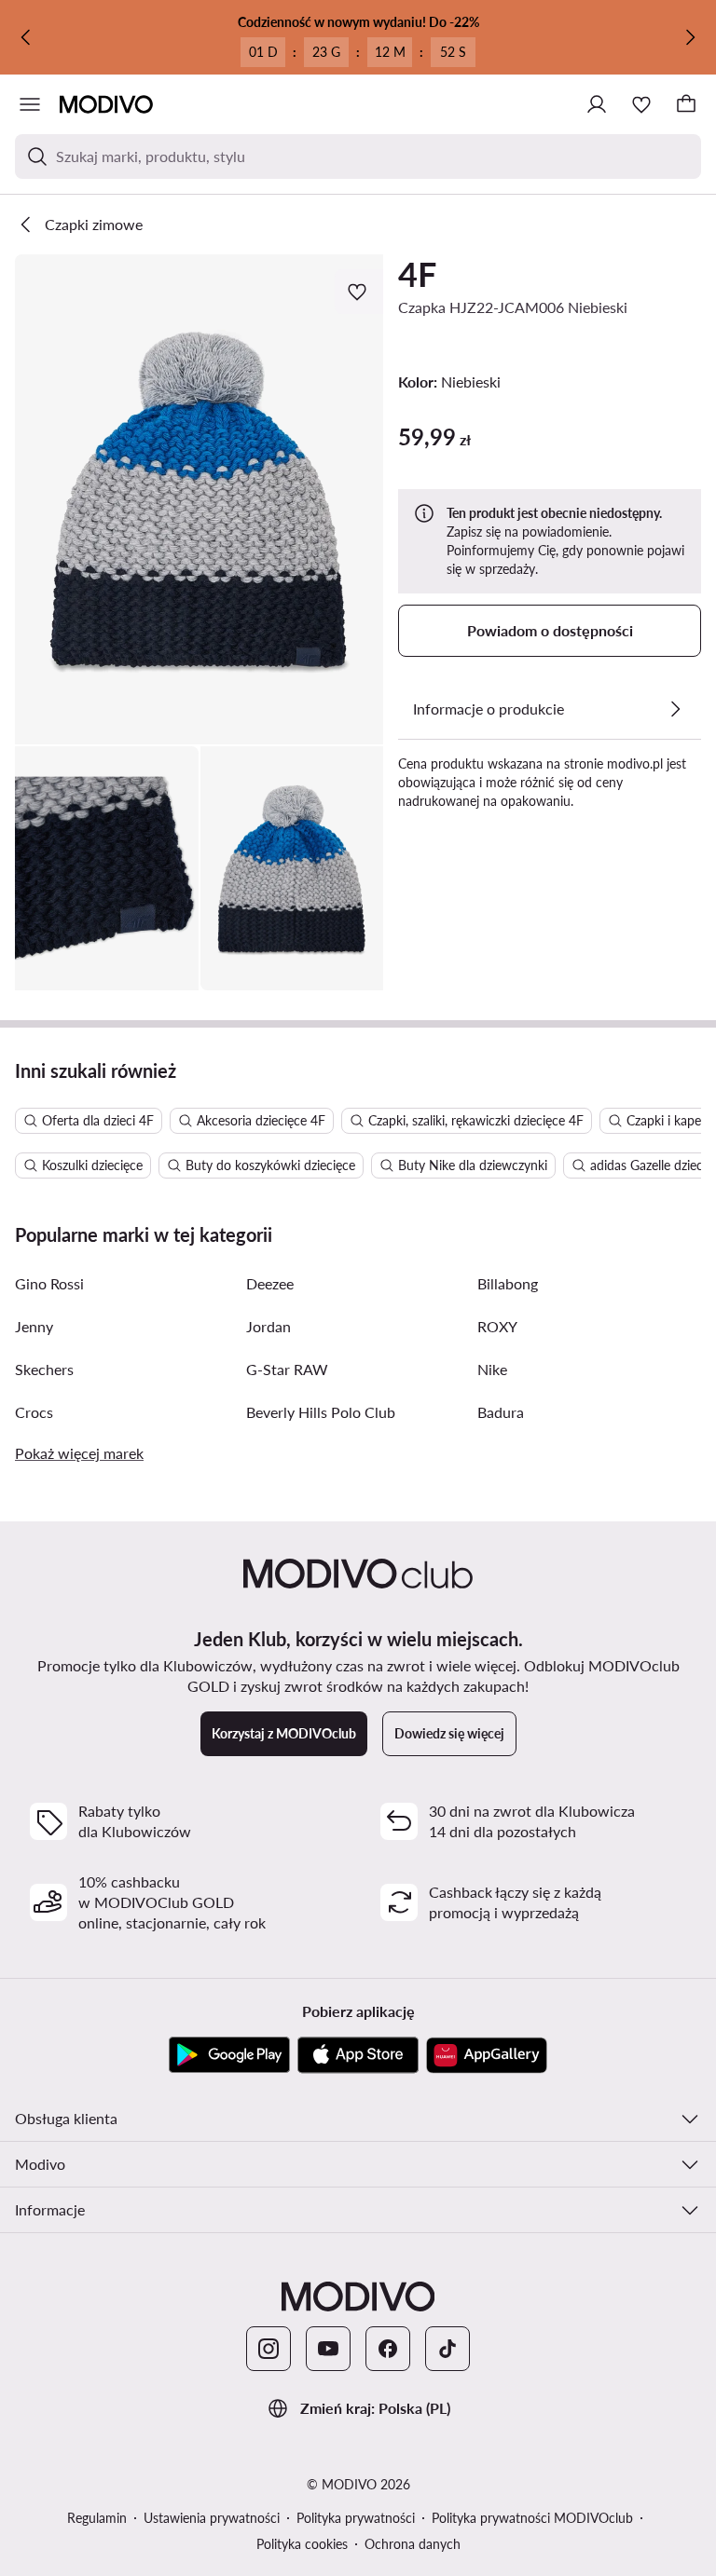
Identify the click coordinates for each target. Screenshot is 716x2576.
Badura (501, 1412)
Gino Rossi (49, 1283)
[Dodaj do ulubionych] (359, 292)
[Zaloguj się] (597, 104)
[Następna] (690, 37)
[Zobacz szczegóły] (675, 709)
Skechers (44, 1369)
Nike (492, 1369)
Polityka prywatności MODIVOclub (532, 2518)
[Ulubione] (641, 104)
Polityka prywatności (356, 2518)
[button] (199, 499)
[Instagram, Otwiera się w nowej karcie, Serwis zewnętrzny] (268, 2349)
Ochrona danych (413, 2544)
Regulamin (97, 2518)
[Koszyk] (686, 104)
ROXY (497, 1326)
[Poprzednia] (26, 37)
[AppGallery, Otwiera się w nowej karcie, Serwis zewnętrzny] (487, 2055)
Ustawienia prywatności (212, 2518)
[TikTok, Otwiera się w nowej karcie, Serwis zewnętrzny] (447, 2349)
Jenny (34, 1326)
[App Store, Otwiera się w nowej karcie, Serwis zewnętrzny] (358, 2055)
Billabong (508, 1283)
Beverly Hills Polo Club (321, 1412)
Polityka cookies (302, 2544)
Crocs (34, 1412)
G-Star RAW (287, 1369)
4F (417, 274)
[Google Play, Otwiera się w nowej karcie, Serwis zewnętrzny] (229, 2055)
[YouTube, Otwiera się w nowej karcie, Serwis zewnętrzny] (328, 2349)
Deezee (270, 1283)
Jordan (268, 1326)
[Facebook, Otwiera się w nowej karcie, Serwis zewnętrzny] (388, 2349)
